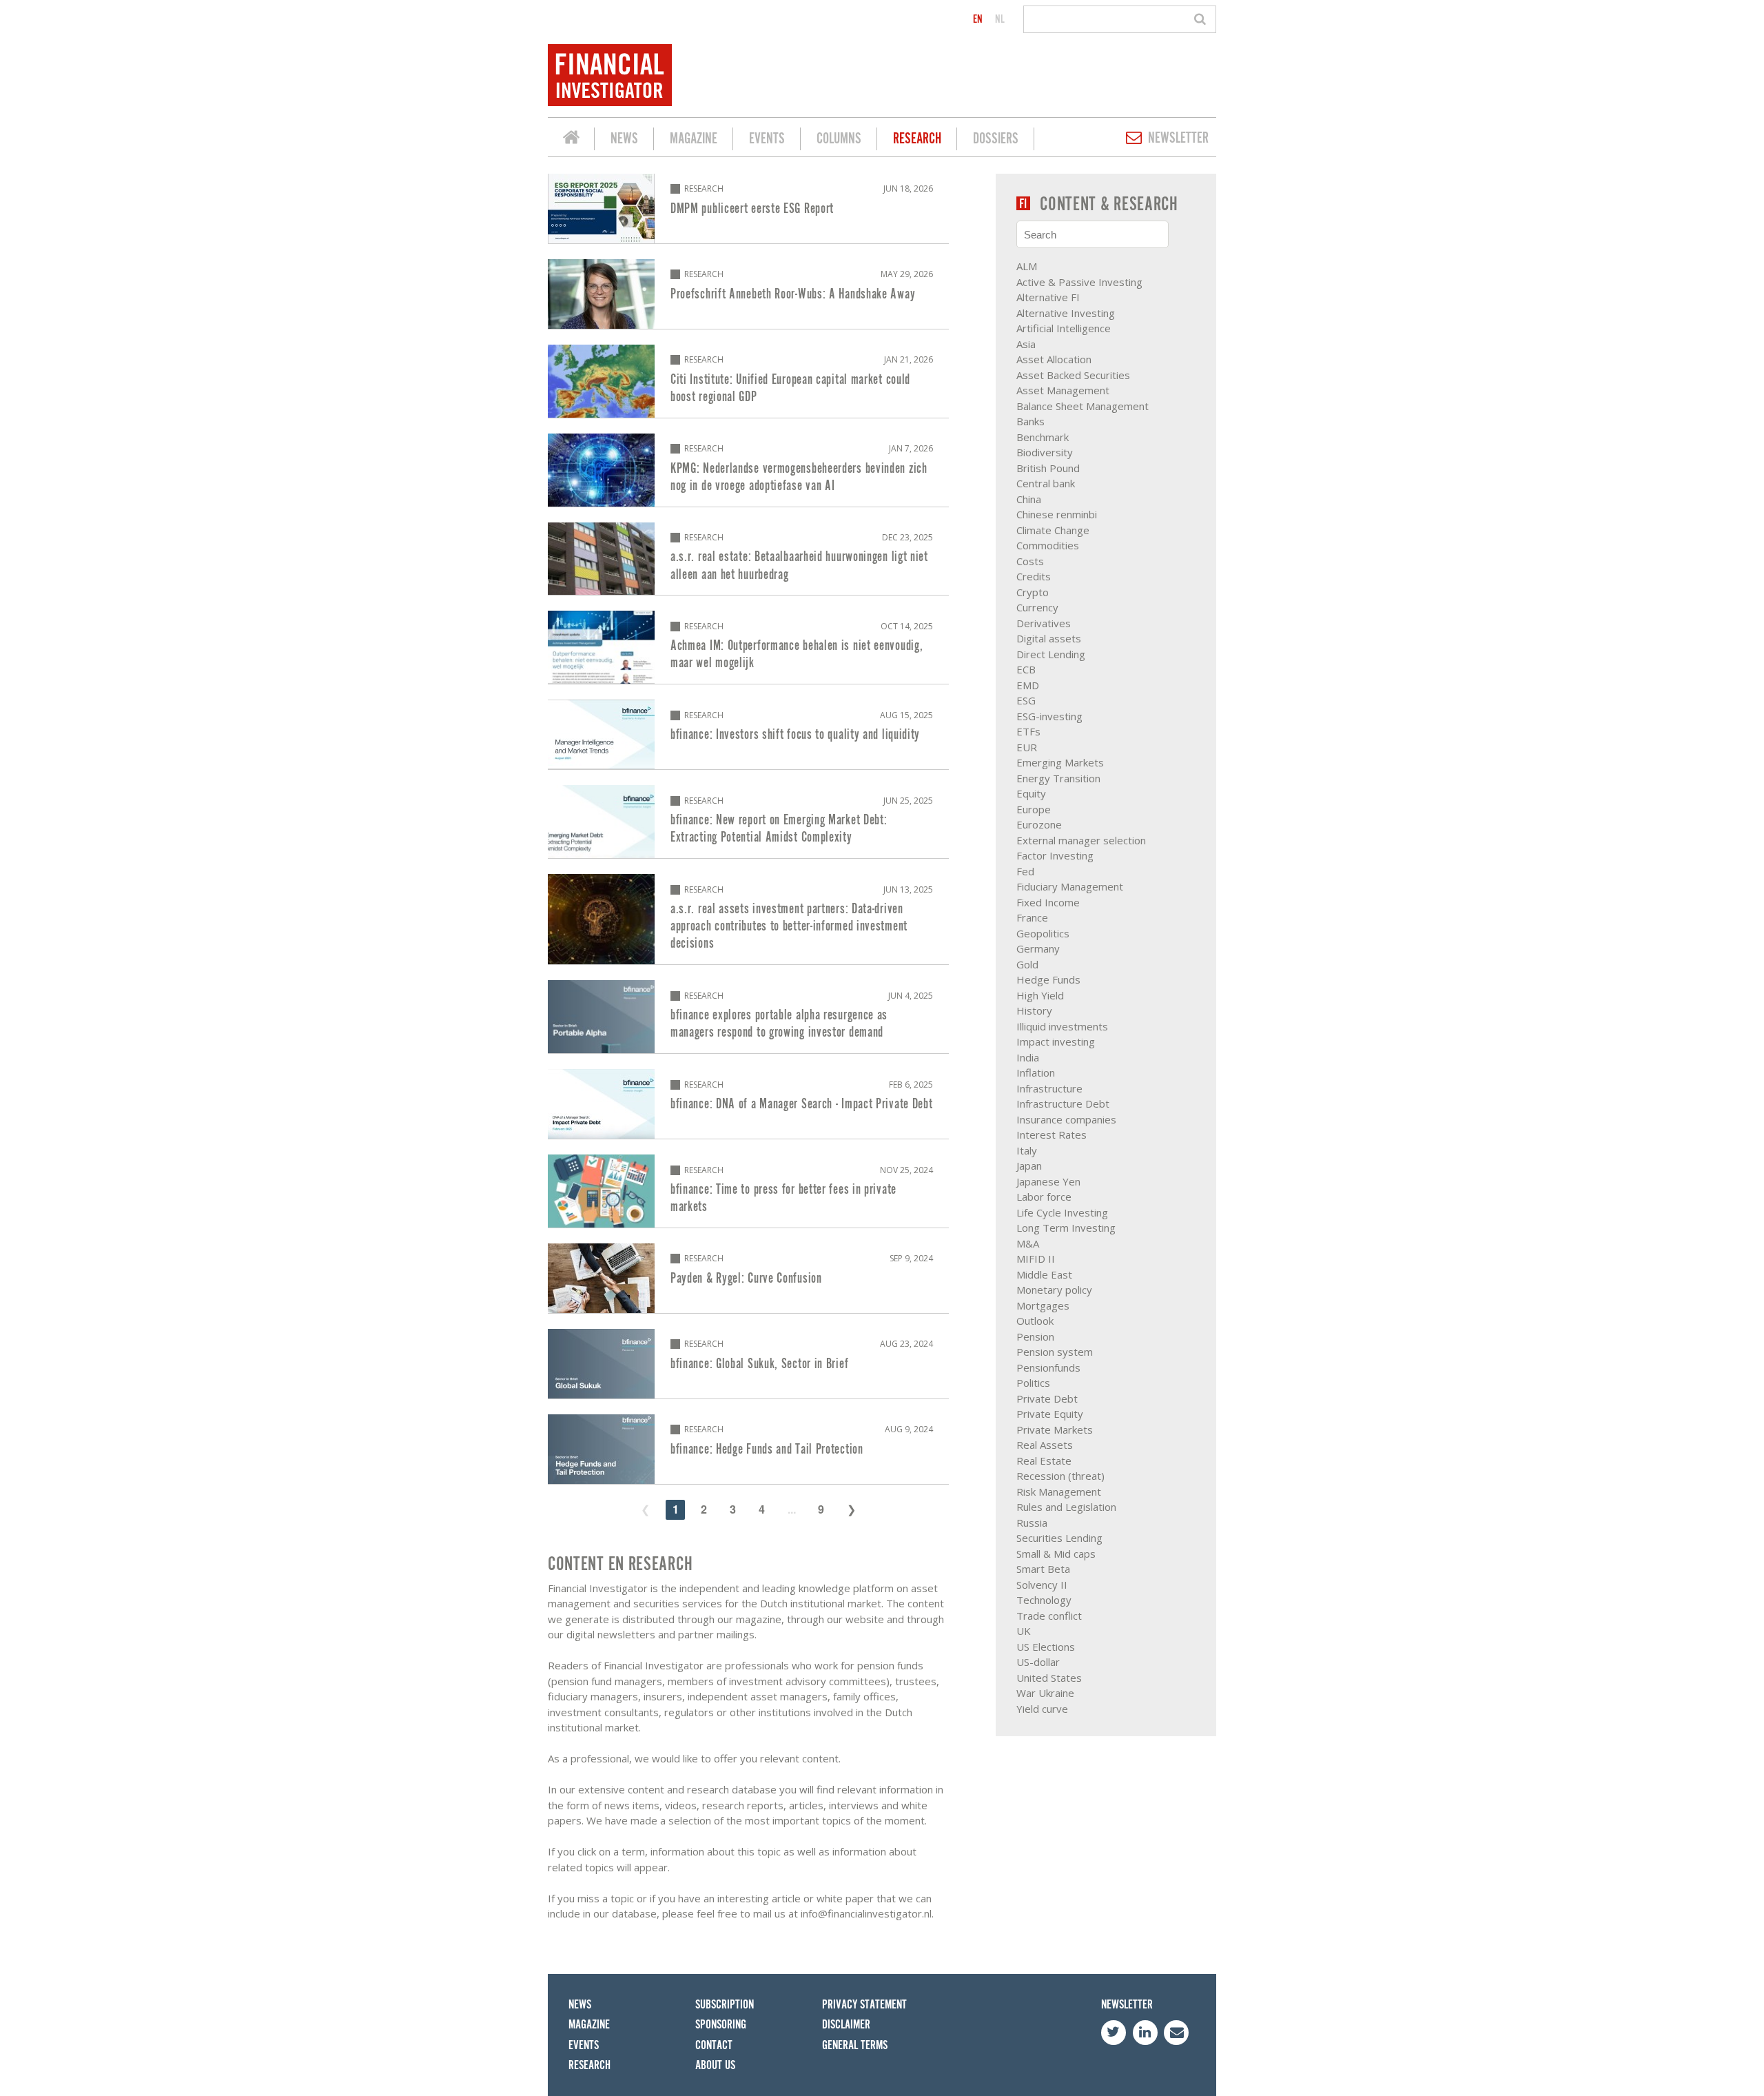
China (1029, 499)
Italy (1027, 1150)
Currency (1037, 607)
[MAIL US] (1176, 2033)
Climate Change (1053, 530)
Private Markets (1055, 1429)
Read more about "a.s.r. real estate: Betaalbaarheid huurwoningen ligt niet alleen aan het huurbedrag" (748, 559)
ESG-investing (1049, 716)
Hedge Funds (1048, 979)
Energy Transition (1058, 778)
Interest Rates (1052, 1135)
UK (1024, 1631)
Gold (1027, 964)
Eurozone (1039, 824)
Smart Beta (1043, 1569)
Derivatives (1044, 623)
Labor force (1044, 1197)
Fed (1025, 871)
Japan (1029, 1166)
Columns (839, 139)
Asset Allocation (1054, 359)
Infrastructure (1049, 1088)
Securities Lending (1059, 1538)
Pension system (1055, 1352)
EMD (1028, 685)
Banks (1030, 421)
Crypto (1033, 592)
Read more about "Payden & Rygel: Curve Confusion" (748, 1278)
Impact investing (1056, 1041)
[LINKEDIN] (1145, 2033)
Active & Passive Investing (1079, 282)
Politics (1033, 1383)
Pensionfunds (1048, 1367)
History (1034, 1010)
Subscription (725, 2005)
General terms (855, 2045)
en (978, 19)
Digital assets (1049, 638)
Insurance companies (1066, 1119)
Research (917, 139)
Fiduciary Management (1070, 886)
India (1028, 1057)
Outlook (1035, 1321)
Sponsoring (721, 2025)
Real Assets (1045, 1445)
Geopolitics (1043, 933)
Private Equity (1050, 1414)
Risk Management (1059, 1492)
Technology (1044, 1600)
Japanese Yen (1048, 1181)
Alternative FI (1048, 297)
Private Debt (1047, 1398)
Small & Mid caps (1056, 1554)
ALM (1027, 266)
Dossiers (996, 139)
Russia (1032, 1523)
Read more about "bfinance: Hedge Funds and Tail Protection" (748, 1449)
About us (715, 2065)
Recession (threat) (1060, 1476)
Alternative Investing (1066, 313)
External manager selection (1081, 840)
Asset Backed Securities (1073, 375)
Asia (1026, 344)
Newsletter (1178, 138)
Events (767, 139)
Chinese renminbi (1057, 514)
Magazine (694, 139)
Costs (1030, 561)
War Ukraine (1045, 1693)
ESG (1026, 700)
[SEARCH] (1202, 19)
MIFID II (1036, 1259)
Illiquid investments (1062, 1026)
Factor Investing (1055, 855)
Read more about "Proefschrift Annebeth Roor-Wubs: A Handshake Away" (748, 294)
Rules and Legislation (1066, 1507)
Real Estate (1044, 1461)
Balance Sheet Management (1083, 406)
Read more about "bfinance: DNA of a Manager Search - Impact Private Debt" (748, 1104)
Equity (1031, 793)
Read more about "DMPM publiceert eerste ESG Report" (748, 208)
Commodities (1048, 545)
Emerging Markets (1060, 762)
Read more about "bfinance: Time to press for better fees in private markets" (748, 1191)
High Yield (1040, 995)
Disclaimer (846, 2025)
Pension (1035, 1336)
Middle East (1044, 1274)
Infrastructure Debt (1063, 1103)
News (624, 139)
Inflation (1036, 1072)
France (1032, 917)
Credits (1034, 576)
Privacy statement (864, 2005)
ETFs (1028, 731)
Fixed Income (1048, 902)
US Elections (1046, 1647)
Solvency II (1042, 1585)
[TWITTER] (1114, 2033)
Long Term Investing (1066, 1228)
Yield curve (1042, 1709)
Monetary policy (1054, 1290)
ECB (1026, 669)
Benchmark (1043, 437)
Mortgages (1043, 1305)
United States (1049, 1678)
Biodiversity (1045, 452)
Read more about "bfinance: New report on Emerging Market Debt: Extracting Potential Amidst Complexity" (748, 822)
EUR (1027, 747)
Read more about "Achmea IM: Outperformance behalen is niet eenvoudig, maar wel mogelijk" (748, 647)
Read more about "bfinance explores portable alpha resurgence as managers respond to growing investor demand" (748, 1017)
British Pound (1048, 468)
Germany (1038, 948)
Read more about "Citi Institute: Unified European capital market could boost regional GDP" (748, 381)
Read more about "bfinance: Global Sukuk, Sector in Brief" (748, 1364)
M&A (1028, 1243)
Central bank (1046, 483)
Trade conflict (1049, 1616)
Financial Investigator (571, 139)
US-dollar (1038, 1662)
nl (1000, 19)
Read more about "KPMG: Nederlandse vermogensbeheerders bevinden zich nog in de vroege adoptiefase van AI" (748, 470)
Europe (1034, 809)
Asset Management (1063, 390)
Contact (714, 2045)
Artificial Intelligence (1064, 328)
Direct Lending (1051, 654)
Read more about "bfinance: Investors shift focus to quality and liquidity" (748, 734)
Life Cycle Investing (1062, 1212)
